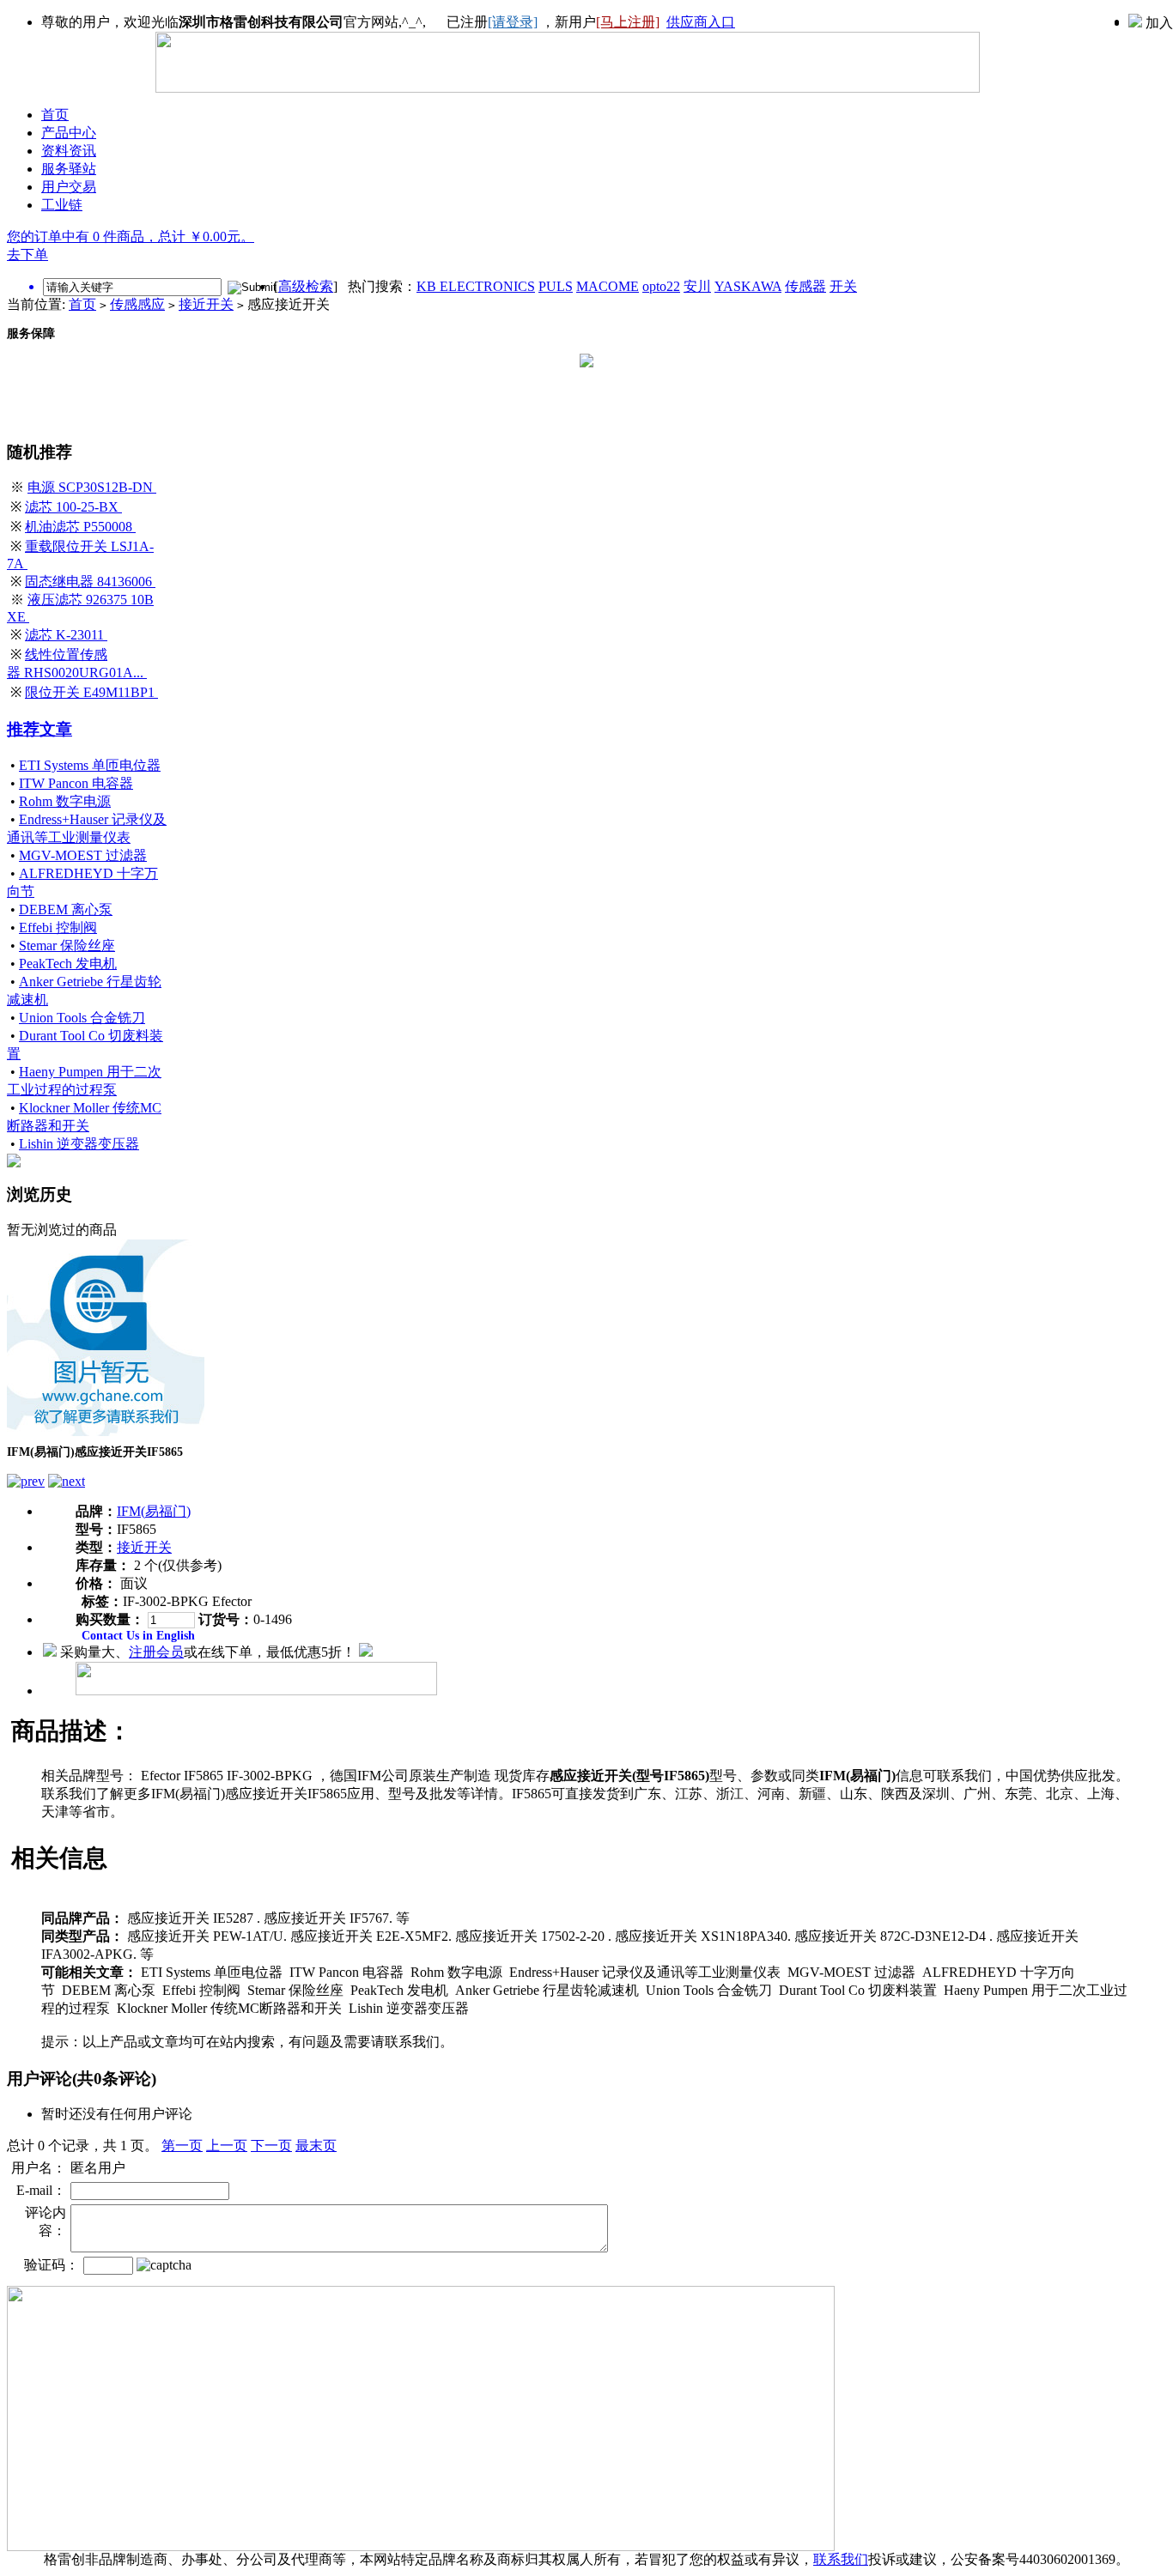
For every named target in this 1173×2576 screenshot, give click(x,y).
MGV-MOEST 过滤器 (83, 855)
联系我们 (841, 2559)
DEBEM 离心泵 (66, 909)
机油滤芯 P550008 (80, 527)
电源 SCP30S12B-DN (92, 487)
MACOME (608, 286)
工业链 (62, 205)
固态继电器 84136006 (90, 582)
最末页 (316, 2146)
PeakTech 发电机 (68, 964)
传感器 (805, 286)
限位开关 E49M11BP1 (91, 692)
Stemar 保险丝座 (67, 946)
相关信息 (59, 1858)
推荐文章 (40, 729)
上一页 (227, 2146)
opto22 (661, 286)
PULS (556, 286)
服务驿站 (69, 169)
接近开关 (206, 304)
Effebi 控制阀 (58, 927)
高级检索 (306, 286)
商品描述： (71, 1731)
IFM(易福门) (154, 1511)
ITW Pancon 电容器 (76, 783)
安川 (697, 286)
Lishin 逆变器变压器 (79, 1144)
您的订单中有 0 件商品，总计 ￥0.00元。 (131, 236)
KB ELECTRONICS (476, 286)
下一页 (271, 2146)
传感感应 (137, 304)
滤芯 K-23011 (66, 635)
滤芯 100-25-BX (73, 507)
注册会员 (156, 1652)
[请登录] (513, 22)
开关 (843, 286)
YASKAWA (748, 286)
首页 (55, 115)
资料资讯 (69, 151)
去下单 (27, 255)
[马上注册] (628, 22)
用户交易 (69, 187)
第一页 (182, 2146)
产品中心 (69, 133)
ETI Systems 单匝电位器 (90, 765)
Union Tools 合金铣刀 (82, 1018)
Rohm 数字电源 (65, 801)
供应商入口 (701, 22)
